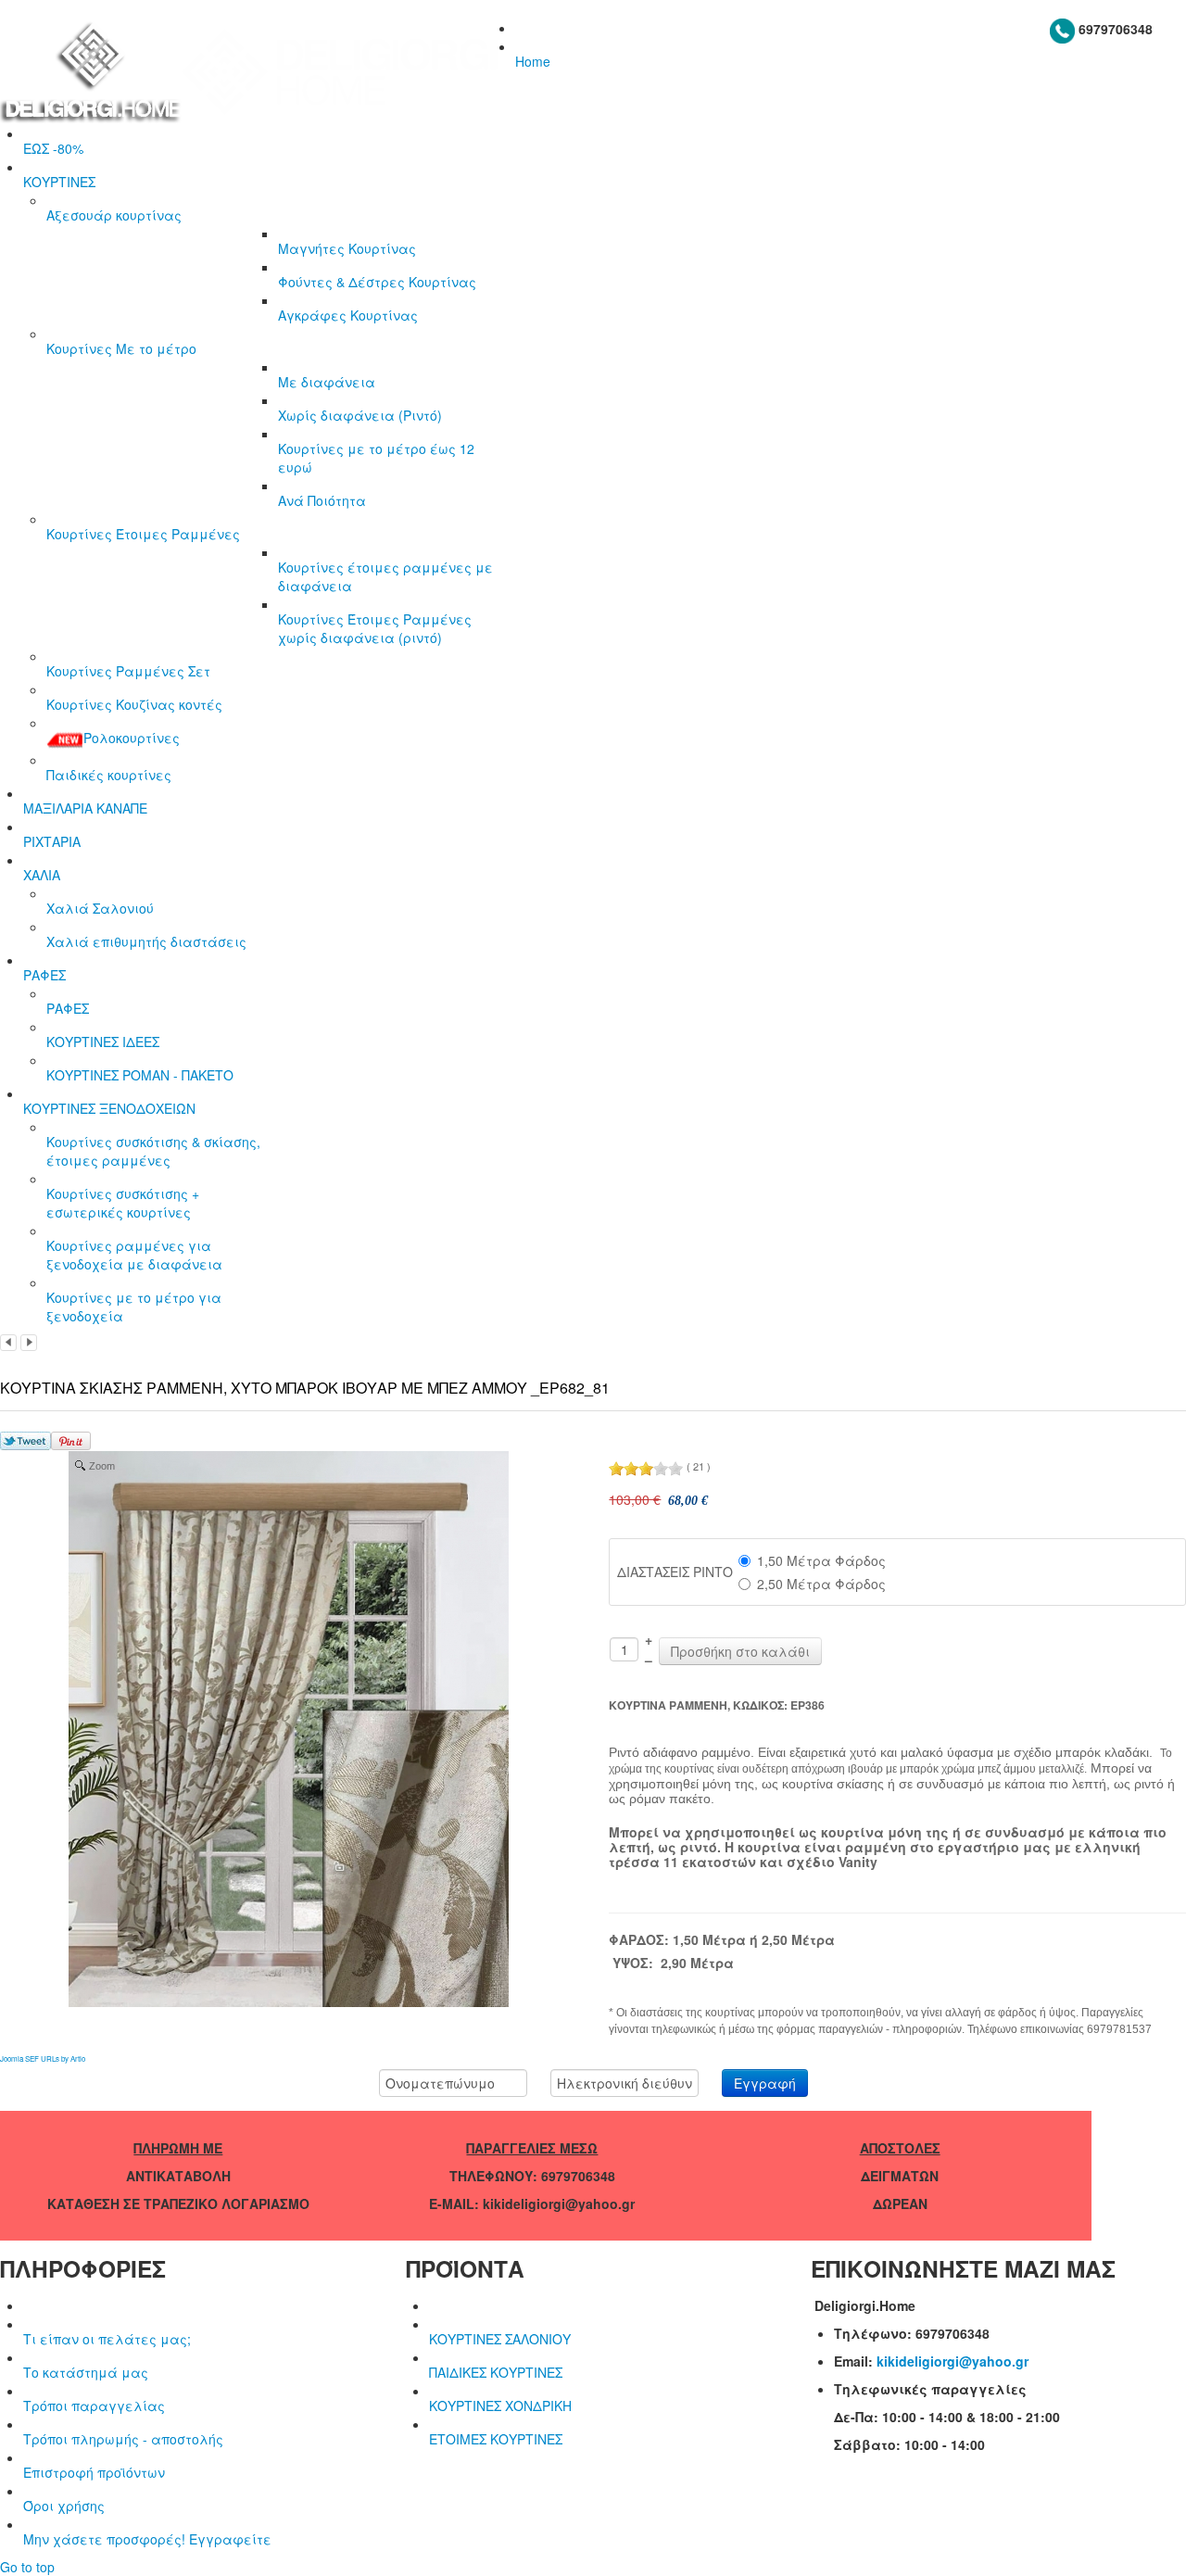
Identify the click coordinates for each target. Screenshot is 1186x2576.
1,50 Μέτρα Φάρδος (821, 1560)
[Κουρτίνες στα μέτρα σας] (258, 69)
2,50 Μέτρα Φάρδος (821, 1584)
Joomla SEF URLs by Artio (43, 2058)
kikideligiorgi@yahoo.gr (953, 2361)
